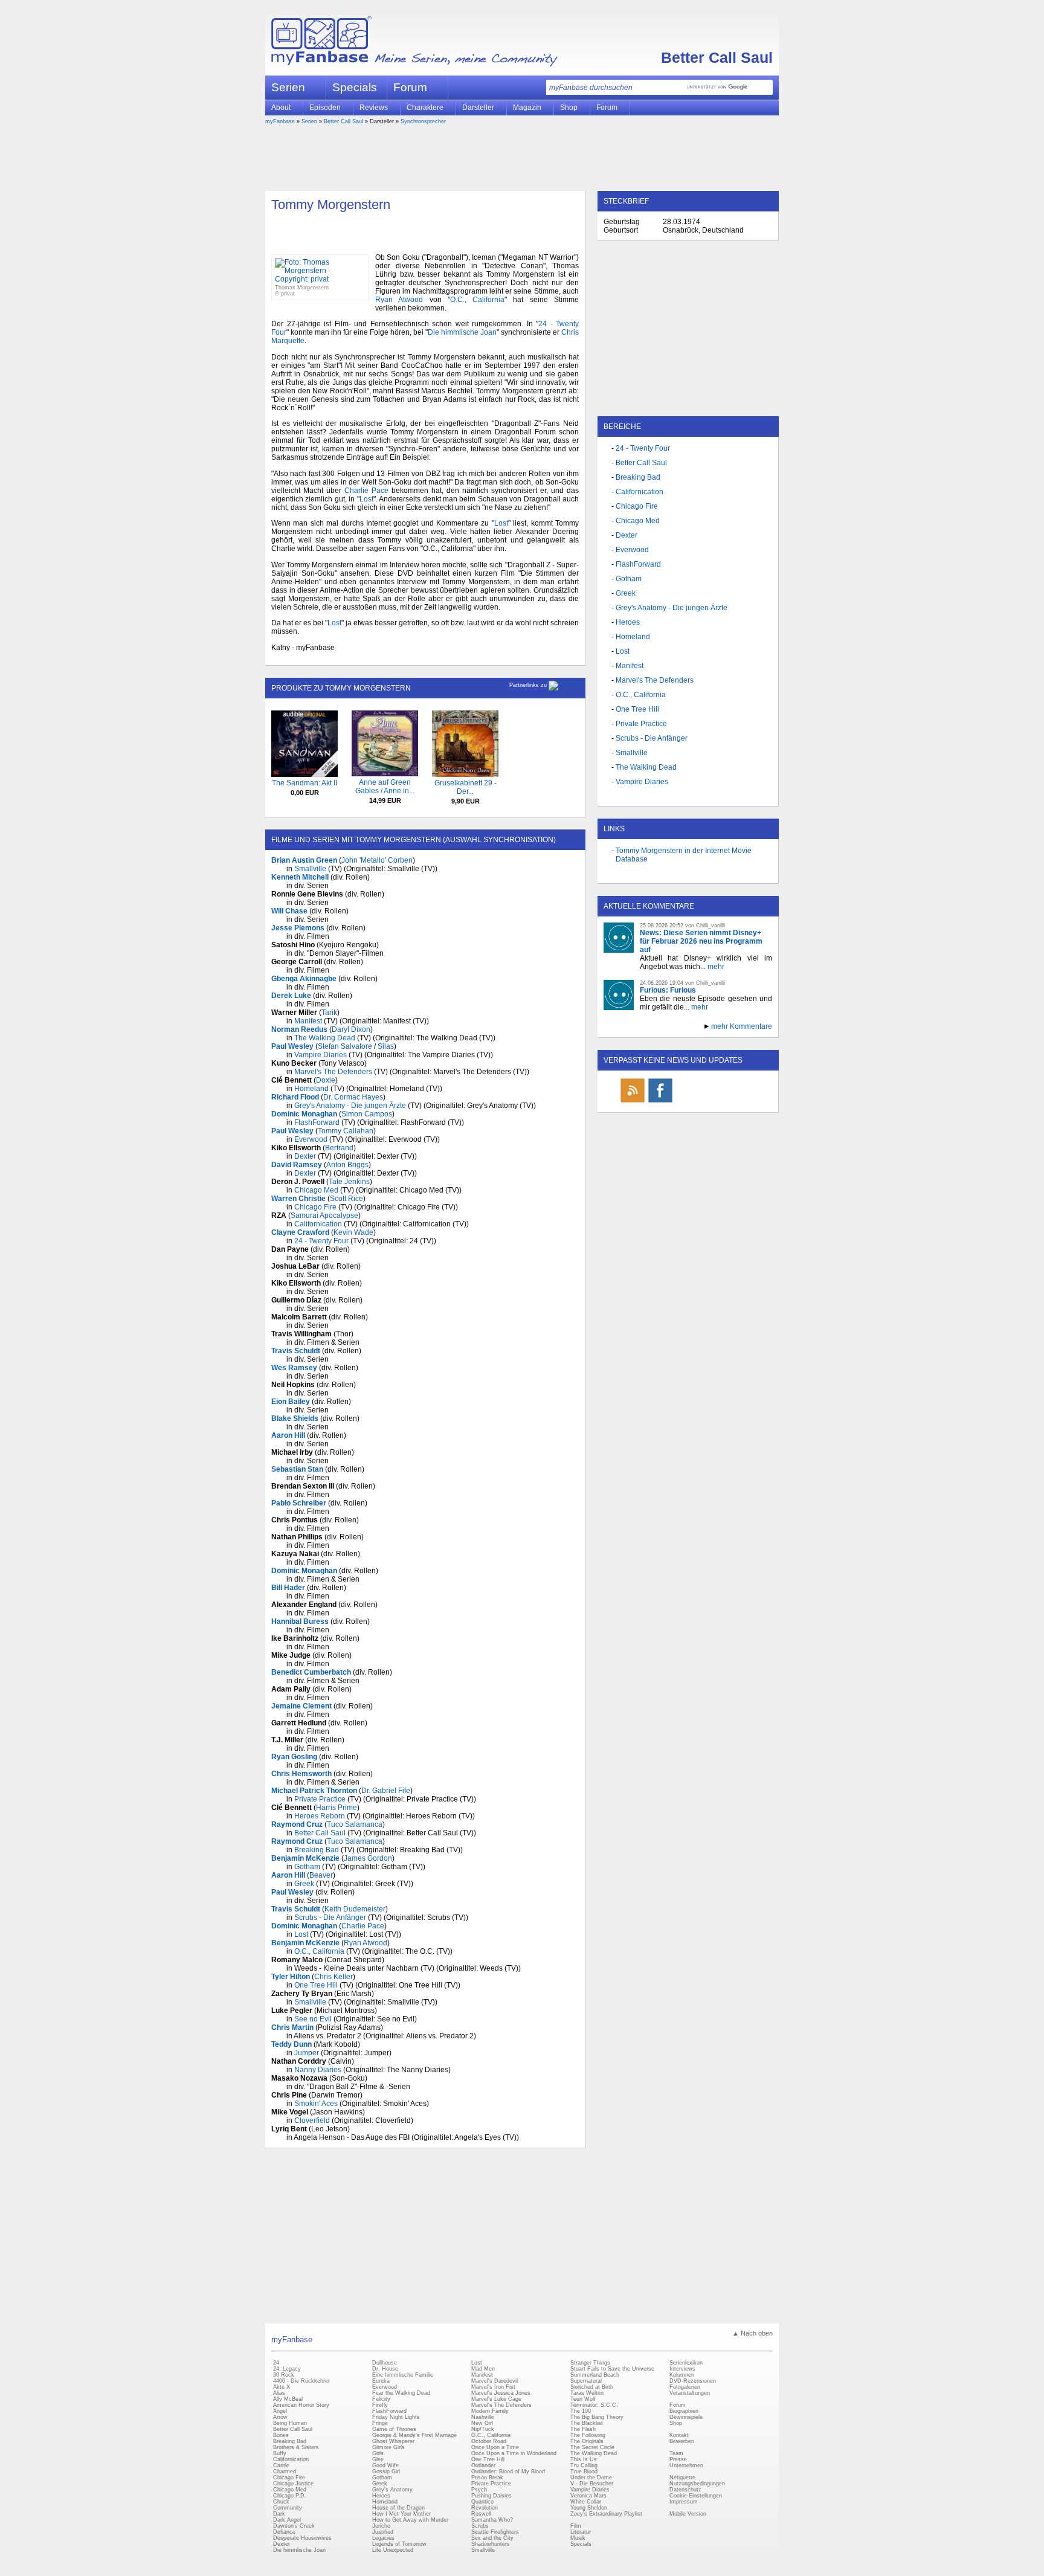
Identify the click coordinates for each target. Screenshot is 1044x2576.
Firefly (380, 2405)
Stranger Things (590, 2363)
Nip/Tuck (483, 2429)
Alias (279, 2393)
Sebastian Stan (297, 1469)
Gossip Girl (386, 2471)
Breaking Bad (317, 1850)
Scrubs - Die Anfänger (330, 1918)
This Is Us (584, 2459)
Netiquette (682, 2478)
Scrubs (480, 2526)
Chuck (281, 2502)
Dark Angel (287, 2520)
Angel (280, 2411)
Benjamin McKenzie (305, 1858)
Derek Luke (291, 996)
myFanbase (280, 121)
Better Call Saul (717, 57)
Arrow (280, 2417)
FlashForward (317, 1122)
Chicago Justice (293, 2484)
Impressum (684, 2502)
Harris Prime (337, 1808)
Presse (678, 2459)
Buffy (280, 2453)
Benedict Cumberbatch (311, 1672)
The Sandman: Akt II (304, 783)
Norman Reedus (299, 1029)
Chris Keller (333, 1977)
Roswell (481, 2514)
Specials (355, 87)
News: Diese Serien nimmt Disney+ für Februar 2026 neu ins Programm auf (701, 941)
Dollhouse (385, 2363)
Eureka (381, 2381)
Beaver (321, 1875)
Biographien (684, 2411)
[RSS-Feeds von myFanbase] (633, 1102)
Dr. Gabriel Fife (386, 1791)
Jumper (307, 2053)
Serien (309, 121)
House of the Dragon (398, 2508)
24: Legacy (287, 2369)
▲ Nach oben (752, 2333)
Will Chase (289, 911)
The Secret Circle (592, 2447)
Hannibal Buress (300, 1621)
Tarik (329, 1013)
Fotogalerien (685, 2387)
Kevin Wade (353, 1232)
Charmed (285, 2471)
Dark (279, 2514)
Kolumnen (682, 2375)
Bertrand (339, 1148)
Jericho (381, 2526)
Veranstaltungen (690, 2393)
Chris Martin (292, 2027)
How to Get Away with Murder (410, 2520)
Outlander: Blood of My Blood (508, 2471)
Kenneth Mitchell (300, 877)
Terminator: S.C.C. (594, 2405)
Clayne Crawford (300, 1232)
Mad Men (483, 2369)
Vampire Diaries (321, 1055)
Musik (578, 2538)
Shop (676, 2423)
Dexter (305, 1156)
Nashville (483, 2417)
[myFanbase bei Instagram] (716, 1102)
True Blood (584, 2471)
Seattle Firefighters (495, 2532)
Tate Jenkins (349, 1182)
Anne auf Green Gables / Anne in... (385, 787)
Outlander (483, 2465)
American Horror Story (301, 2405)
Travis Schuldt (296, 1351)
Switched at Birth (592, 2387)
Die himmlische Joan (462, 332)
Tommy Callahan (346, 1131)
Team (676, 2453)
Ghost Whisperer (393, 2441)
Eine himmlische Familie (403, 2375)
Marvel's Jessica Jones (501, 2393)
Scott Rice (346, 1199)
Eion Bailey (291, 1402)
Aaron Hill (288, 1435)
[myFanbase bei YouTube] (744, 1102)
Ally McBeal (288, 2399)
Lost (366, 499)
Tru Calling (584, 2465)
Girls (378, 2453)
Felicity (381, 2399)
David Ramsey (297, 1165)
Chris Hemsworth (301, 1774)
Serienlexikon (686, 2363)
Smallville (310, 869)
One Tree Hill (316, 1985)
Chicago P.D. (290, 2496)
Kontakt (679, 2435)
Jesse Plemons (298, 928)
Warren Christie (298, 1199)
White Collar (586, 2502)
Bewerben (682, 2441)
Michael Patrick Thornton (314, 1791)
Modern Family (490, 2411)
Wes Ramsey (294, 1368)
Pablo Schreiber (299, 1503)
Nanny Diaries (318, 2070)
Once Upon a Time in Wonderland (514, 2453)
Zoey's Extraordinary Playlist (606, 2514)
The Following (588, 2435)
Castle (281, 2465)
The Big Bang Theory (597, 2417)
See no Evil (313, 2019)
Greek (304, 1884)
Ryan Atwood (399, 300)
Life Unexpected (393, 2550)
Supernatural (586, 2381)
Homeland (311, 1089)
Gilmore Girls (388, 2447)
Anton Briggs (347, 1165)
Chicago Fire (315, 1207)
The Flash (583, 2429)
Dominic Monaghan (304, 1114)
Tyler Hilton (291, 1977)
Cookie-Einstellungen (696, 2496)
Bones (281, 2435)
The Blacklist (587, 2423)
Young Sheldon (589, 2508)
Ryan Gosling (294, 1757)
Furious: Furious (668, 990)
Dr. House (385, 2369)
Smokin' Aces (316, 2104)
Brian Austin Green (304, 860)
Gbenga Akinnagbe (304, 979)
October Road (489, 2441)
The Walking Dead (325, 1038)
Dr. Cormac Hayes (353, 1097)
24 (276, 2363)
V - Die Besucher (592, 2484)
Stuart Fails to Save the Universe (612, 2369)
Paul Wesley (292, 1046)
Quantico (482, 2502)
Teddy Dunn (292, 2044)
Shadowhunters (491, 2544)
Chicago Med (316, 1190)
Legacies (383, 2538)
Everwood (311, 1139)
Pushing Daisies (491, 2496)
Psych (479, 2490)
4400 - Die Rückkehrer (301, 2381)
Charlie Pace (366, 491)
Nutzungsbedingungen (697, 2484)
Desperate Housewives (302, 2538)
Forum (410, 87)
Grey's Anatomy (392, 2490)
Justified (383, 2532)
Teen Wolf (583, 2399)
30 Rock (284, 2375)
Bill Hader (288, 1588)
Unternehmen (686, 2465)
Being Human (290, 2423)
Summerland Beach (595, 2375)
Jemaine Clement (301, 1706)
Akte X (282, 2387)
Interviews (682, 2369)
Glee (378, 2459)
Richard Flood (295, 1097)
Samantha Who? (492, 2520)
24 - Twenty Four (321, 1241)
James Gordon (368, 1858)
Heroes (628, 622)
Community (288, 2508)
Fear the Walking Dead (401, 2393)
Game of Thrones (394, 2429)
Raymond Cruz (297, 1824)
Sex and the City (492, 2538)
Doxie (326, 1080)
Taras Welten (587, 2393)
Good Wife (385, 2465)
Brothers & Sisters (296, 2447)
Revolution (485, 2508)
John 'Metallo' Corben (377, 860)
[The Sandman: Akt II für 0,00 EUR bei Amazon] (304, 774)
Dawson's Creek (294, 2526)
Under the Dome (591, 2478)
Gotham (307, 1867)
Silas (386, 1046)
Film (576, 2526)
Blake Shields (295, 1418)
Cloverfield (312, 2120)
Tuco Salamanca (355, 1824)
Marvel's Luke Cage (496, 2399)
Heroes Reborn (320, 1816)
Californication (318, 1224)
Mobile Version (688, 2514)
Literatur (581, 2532)
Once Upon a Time (495, 2447)
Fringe (380, 2423)
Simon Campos (367, 1114)
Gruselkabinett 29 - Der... (466, 787)
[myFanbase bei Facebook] (660, 1102)
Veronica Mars (588, 2496)
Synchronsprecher (423, 121)
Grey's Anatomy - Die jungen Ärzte (350, 1106)
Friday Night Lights (396, 2417)
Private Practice (320, 1799)
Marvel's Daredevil (495, 2381)
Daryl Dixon (351, 1029)
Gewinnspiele (686, 2417)
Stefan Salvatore (345, 1046)
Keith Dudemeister (355, 1909)
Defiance (284, 2532)
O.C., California (477, 300)
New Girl (482, 2423)
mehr (716, 967)
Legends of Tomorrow (399, 2544)
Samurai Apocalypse (324, 1216)
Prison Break (487, 2478)
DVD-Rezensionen (693, 2381)
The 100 (581, 2411)
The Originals (587, 2441)
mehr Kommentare (742, 1026)
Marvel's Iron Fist (493, 2387)
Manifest (308, 1021)
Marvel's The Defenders (333, 1072)
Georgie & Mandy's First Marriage (414, 2435)
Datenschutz (685, 2490)
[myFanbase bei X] (688, 1102)
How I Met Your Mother (401, 2514)
